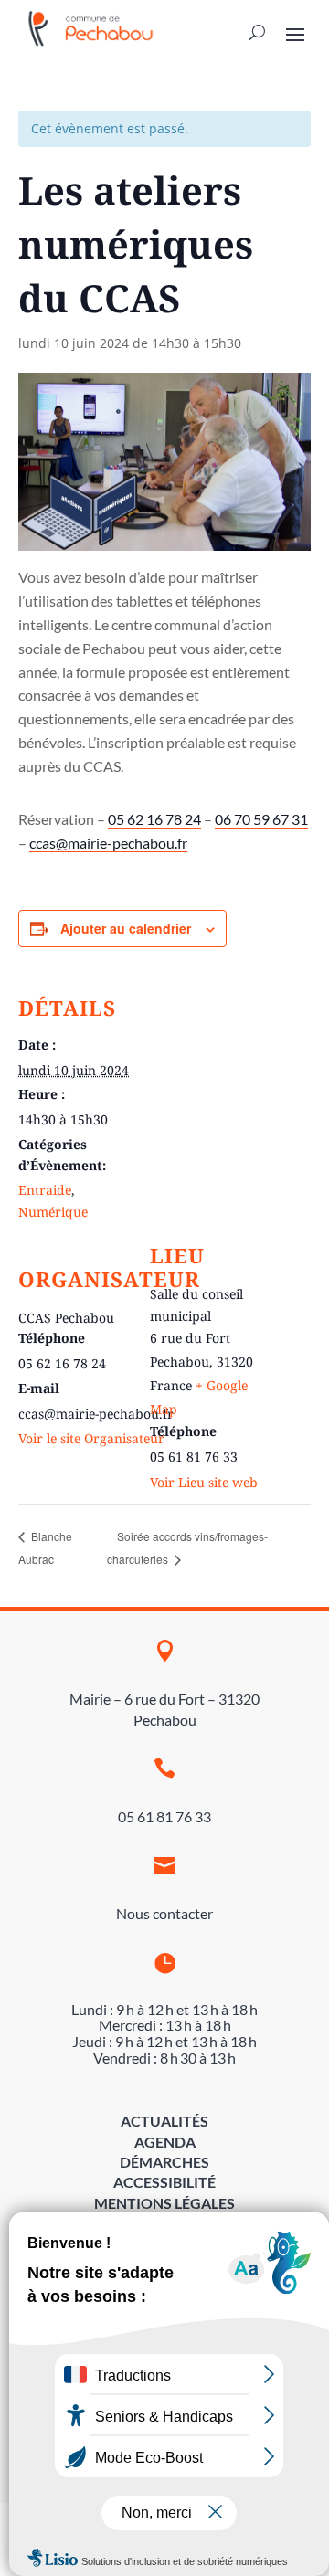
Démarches (164, 2162)
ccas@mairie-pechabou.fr (108, 843)
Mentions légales (164, 2203)
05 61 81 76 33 (164, 1816)
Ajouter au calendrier (126, 928)
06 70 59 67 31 (261, 819)
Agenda (165, 2142)
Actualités (164, 2121)
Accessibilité (164, 2182)
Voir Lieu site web (204, 1482)
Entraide (45, 1190)
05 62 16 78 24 (154, 819)
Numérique (53, 1212)
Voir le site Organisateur (91, 1438)
